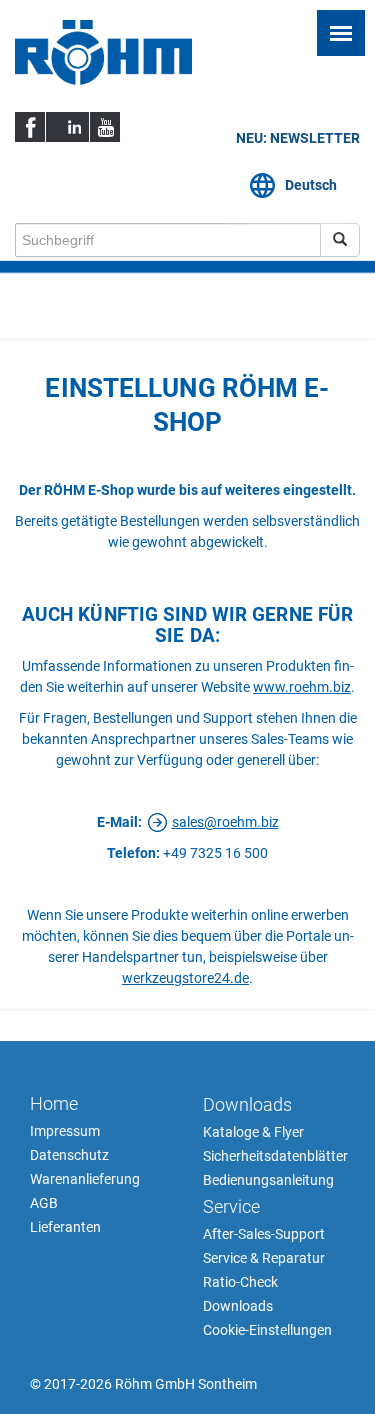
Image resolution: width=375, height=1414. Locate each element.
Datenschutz (69, 1155)
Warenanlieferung (85, 1179)
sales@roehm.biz (225, 822)
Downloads (247, 1104)
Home (54, 1103)
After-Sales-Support (264, 1234)
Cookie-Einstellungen (267, 1330)
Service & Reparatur (264, 1258)
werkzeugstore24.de (185, 978)
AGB (44, 1203)
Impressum (65, 1131)
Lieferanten (65, 1227)
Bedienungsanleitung (268, 1180)
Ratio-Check (240, 1282)
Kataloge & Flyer (253, 1132)
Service (231, 1206)
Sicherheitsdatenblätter (274, 1156)
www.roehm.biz (302, 687)
